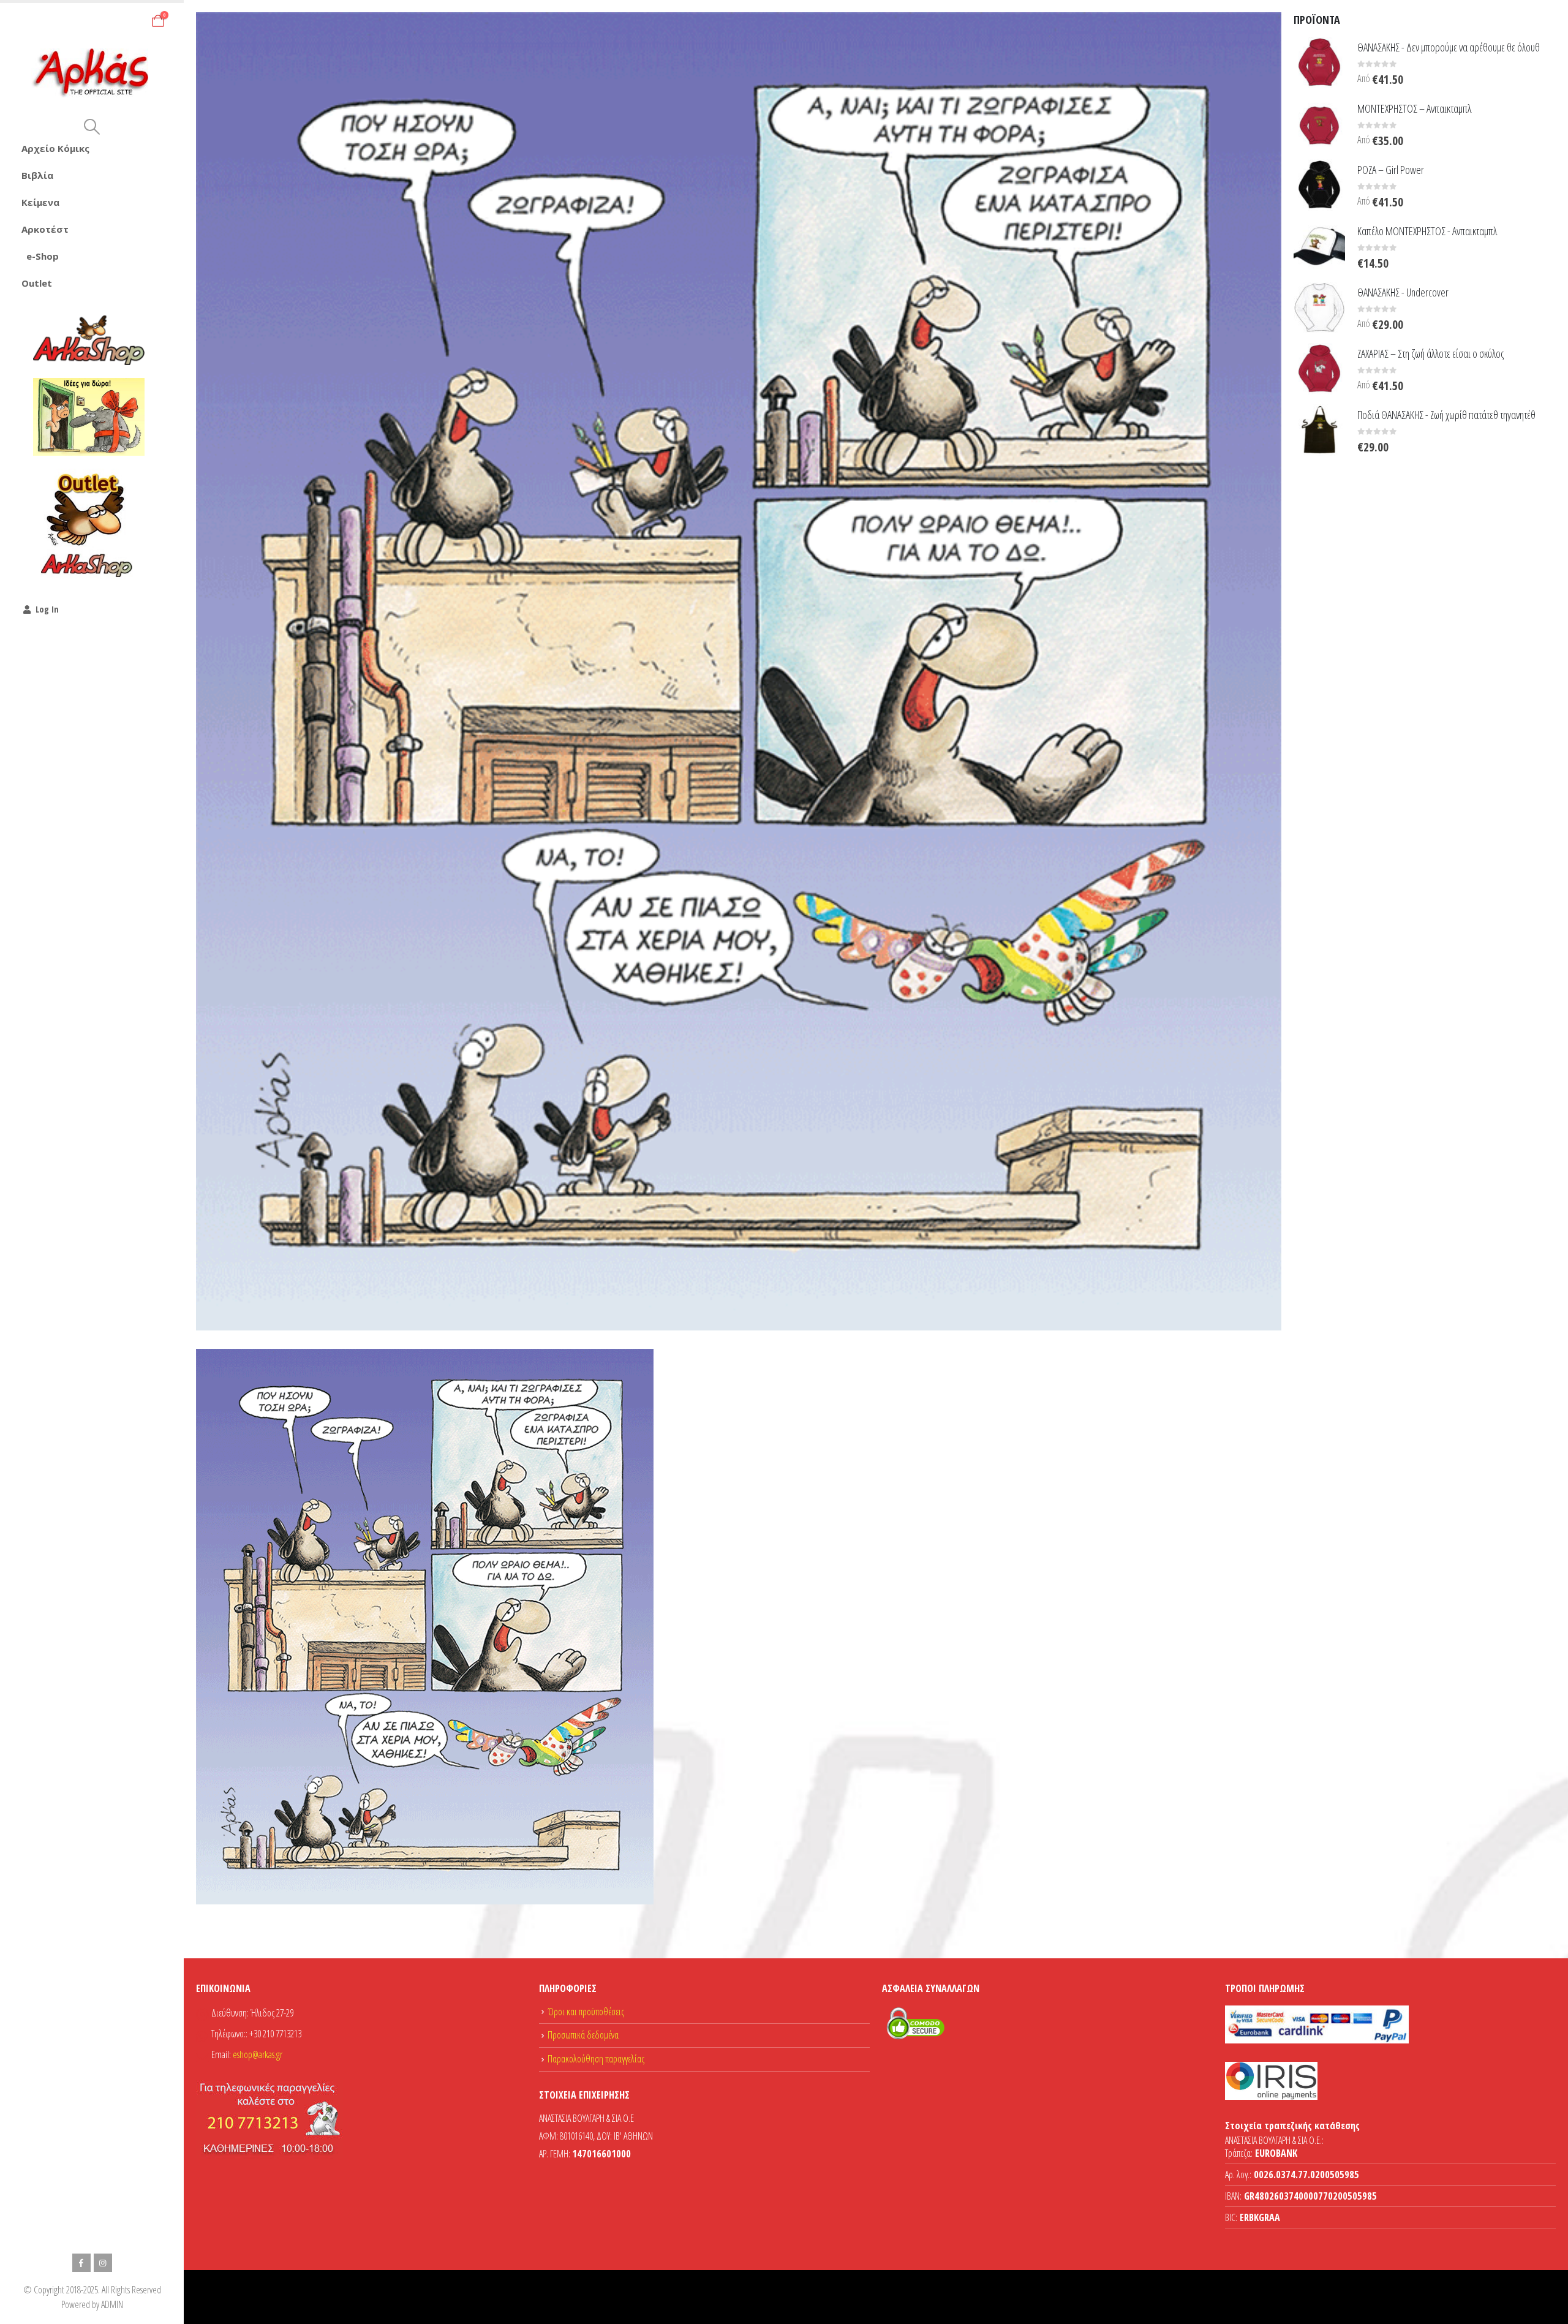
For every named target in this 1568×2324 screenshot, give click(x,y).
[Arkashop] (89, 340)
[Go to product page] (1319, 62)
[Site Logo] (92, 73)
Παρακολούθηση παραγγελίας (596, 2059)
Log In (47, 609)
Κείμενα (40, 202)
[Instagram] (103, 2263)
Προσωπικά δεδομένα (583, 2035)
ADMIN (112, 2304)
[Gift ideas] (89, 417)
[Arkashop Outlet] (89, 524)
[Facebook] (81, 2263)
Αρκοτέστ (45, 229)
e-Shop (43, 256)
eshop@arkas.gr (258, 2054)
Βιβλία (37, 175)
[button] (92, 127)
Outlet (37, 283)
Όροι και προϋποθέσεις (586, 2012)
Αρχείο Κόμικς (55, 148)
